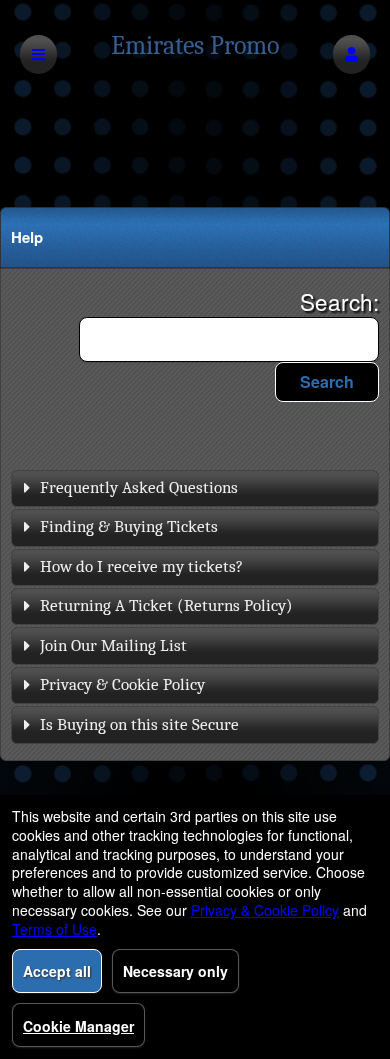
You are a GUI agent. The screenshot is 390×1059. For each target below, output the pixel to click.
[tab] (195, 488)
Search (327, 381)
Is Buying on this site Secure (139, 724)
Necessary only (175, 971)
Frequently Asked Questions (139, 487)
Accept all (57, 971)
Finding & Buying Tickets (129, 526)
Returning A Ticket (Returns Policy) (166, 605)
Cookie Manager (78, 1026)
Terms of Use (54, 929)
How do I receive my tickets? (141, 566)
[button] (351, 54)
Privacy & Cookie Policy (122, 684)
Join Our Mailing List (113, 645)
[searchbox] (229, 339)
